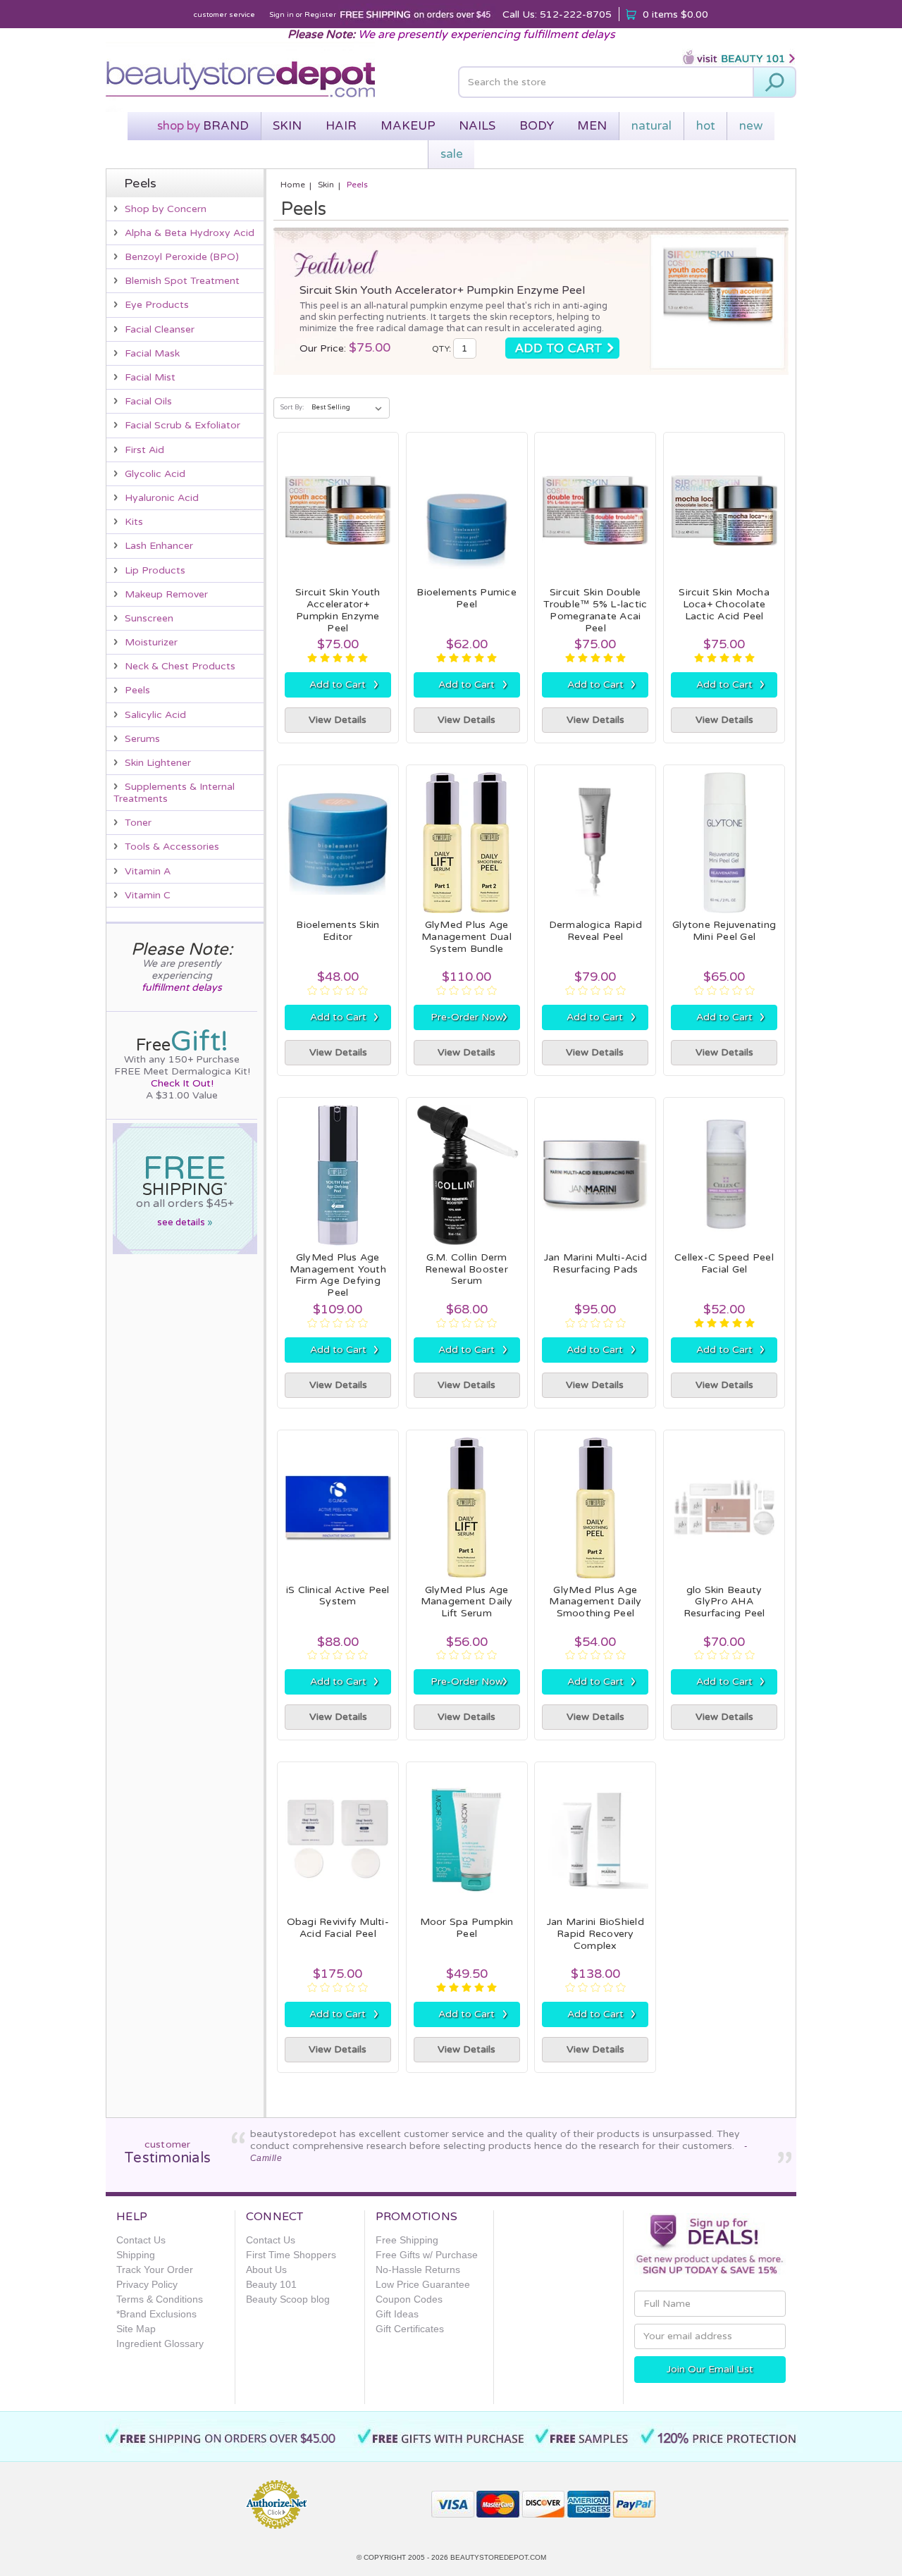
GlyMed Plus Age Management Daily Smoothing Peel (595, 1602)
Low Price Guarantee (423, 2284)
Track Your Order (155, 2270)
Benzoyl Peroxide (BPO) (182, 257)
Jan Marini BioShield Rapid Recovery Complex (595, 1934)
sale (452, 154)
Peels (137, 690)
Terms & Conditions (160, 2299)
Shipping (136, 2255)
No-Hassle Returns (418, 2270)
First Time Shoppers (291, 2255)
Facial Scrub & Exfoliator (183, 425)
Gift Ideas (397, 2314)
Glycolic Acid (155, 474)
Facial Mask (152, 353)
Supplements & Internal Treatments (174, 793)
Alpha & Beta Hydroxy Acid (190, 233)
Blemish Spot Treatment (182, 281)
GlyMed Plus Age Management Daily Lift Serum (467, 1602)
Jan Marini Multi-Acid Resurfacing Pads (595, 1263)
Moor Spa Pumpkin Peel (467, 1928)
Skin (326, 185)
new (751, 126)
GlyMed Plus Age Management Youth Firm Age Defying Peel (338, 1275)
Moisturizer (151, 642)
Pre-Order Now (469, 1017)
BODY (537, 126)
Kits (134, 522)
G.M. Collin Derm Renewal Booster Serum (467, 1269)
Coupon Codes (409, 2299)
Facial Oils (148, 401)
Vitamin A (148, 871)
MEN (592, 126)
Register (320, 15)
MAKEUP (408, 126)
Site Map (136, 2329)
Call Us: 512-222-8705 (557, 14)
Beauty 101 (271, 2284)
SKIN (287, 126)
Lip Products (155, 570)
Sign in (282, 15)
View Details (338, 720)
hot (706, 126)
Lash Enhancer (159, 546)
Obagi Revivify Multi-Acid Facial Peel (338, 1928)
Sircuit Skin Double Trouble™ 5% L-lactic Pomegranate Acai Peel (595, 610)
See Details (185, 1222)
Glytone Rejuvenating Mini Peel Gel (724, 931)
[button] (370, 2498)
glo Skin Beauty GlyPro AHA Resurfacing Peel (724, 1602)
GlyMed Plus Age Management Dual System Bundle (467, 937)
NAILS (477, 126)
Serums (142, 739)
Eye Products (157, 305)
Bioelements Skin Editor (338, 931)
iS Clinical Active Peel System (338, 1596)
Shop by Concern (166, 209)
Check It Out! (182, 1083)
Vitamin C (148, 895)
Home (293, 185)
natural (651, 126)
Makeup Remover (166, 594)
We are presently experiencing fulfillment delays (487, 35)
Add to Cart (344, 684)
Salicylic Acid (155, 715)
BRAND (203, 126)
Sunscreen (149, 618)
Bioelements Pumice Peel (467, 598)
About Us (266, 2270)
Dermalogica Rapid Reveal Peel (595, 931)
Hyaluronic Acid (162, 498)
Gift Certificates (410, 2329)
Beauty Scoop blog (288, 2299)
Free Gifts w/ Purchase (427, 2255)
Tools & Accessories (172, 847)
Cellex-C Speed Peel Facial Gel (724, 1263)
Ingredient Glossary (160, 2343)
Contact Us (141, 2240)
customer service (224, 15)
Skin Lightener (158, 763)
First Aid (144, 450)
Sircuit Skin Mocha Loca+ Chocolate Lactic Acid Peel (724, 604)
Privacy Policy (147, 2284)
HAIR (341, 126)
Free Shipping (407, 2240)
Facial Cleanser (160, 329)
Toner (138, 823)
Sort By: (292, 408)
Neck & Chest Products (180, 666)
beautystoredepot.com (498, 2557)
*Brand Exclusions (156, 2314)
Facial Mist (150, 377)
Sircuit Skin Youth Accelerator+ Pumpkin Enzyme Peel (442, 290)
